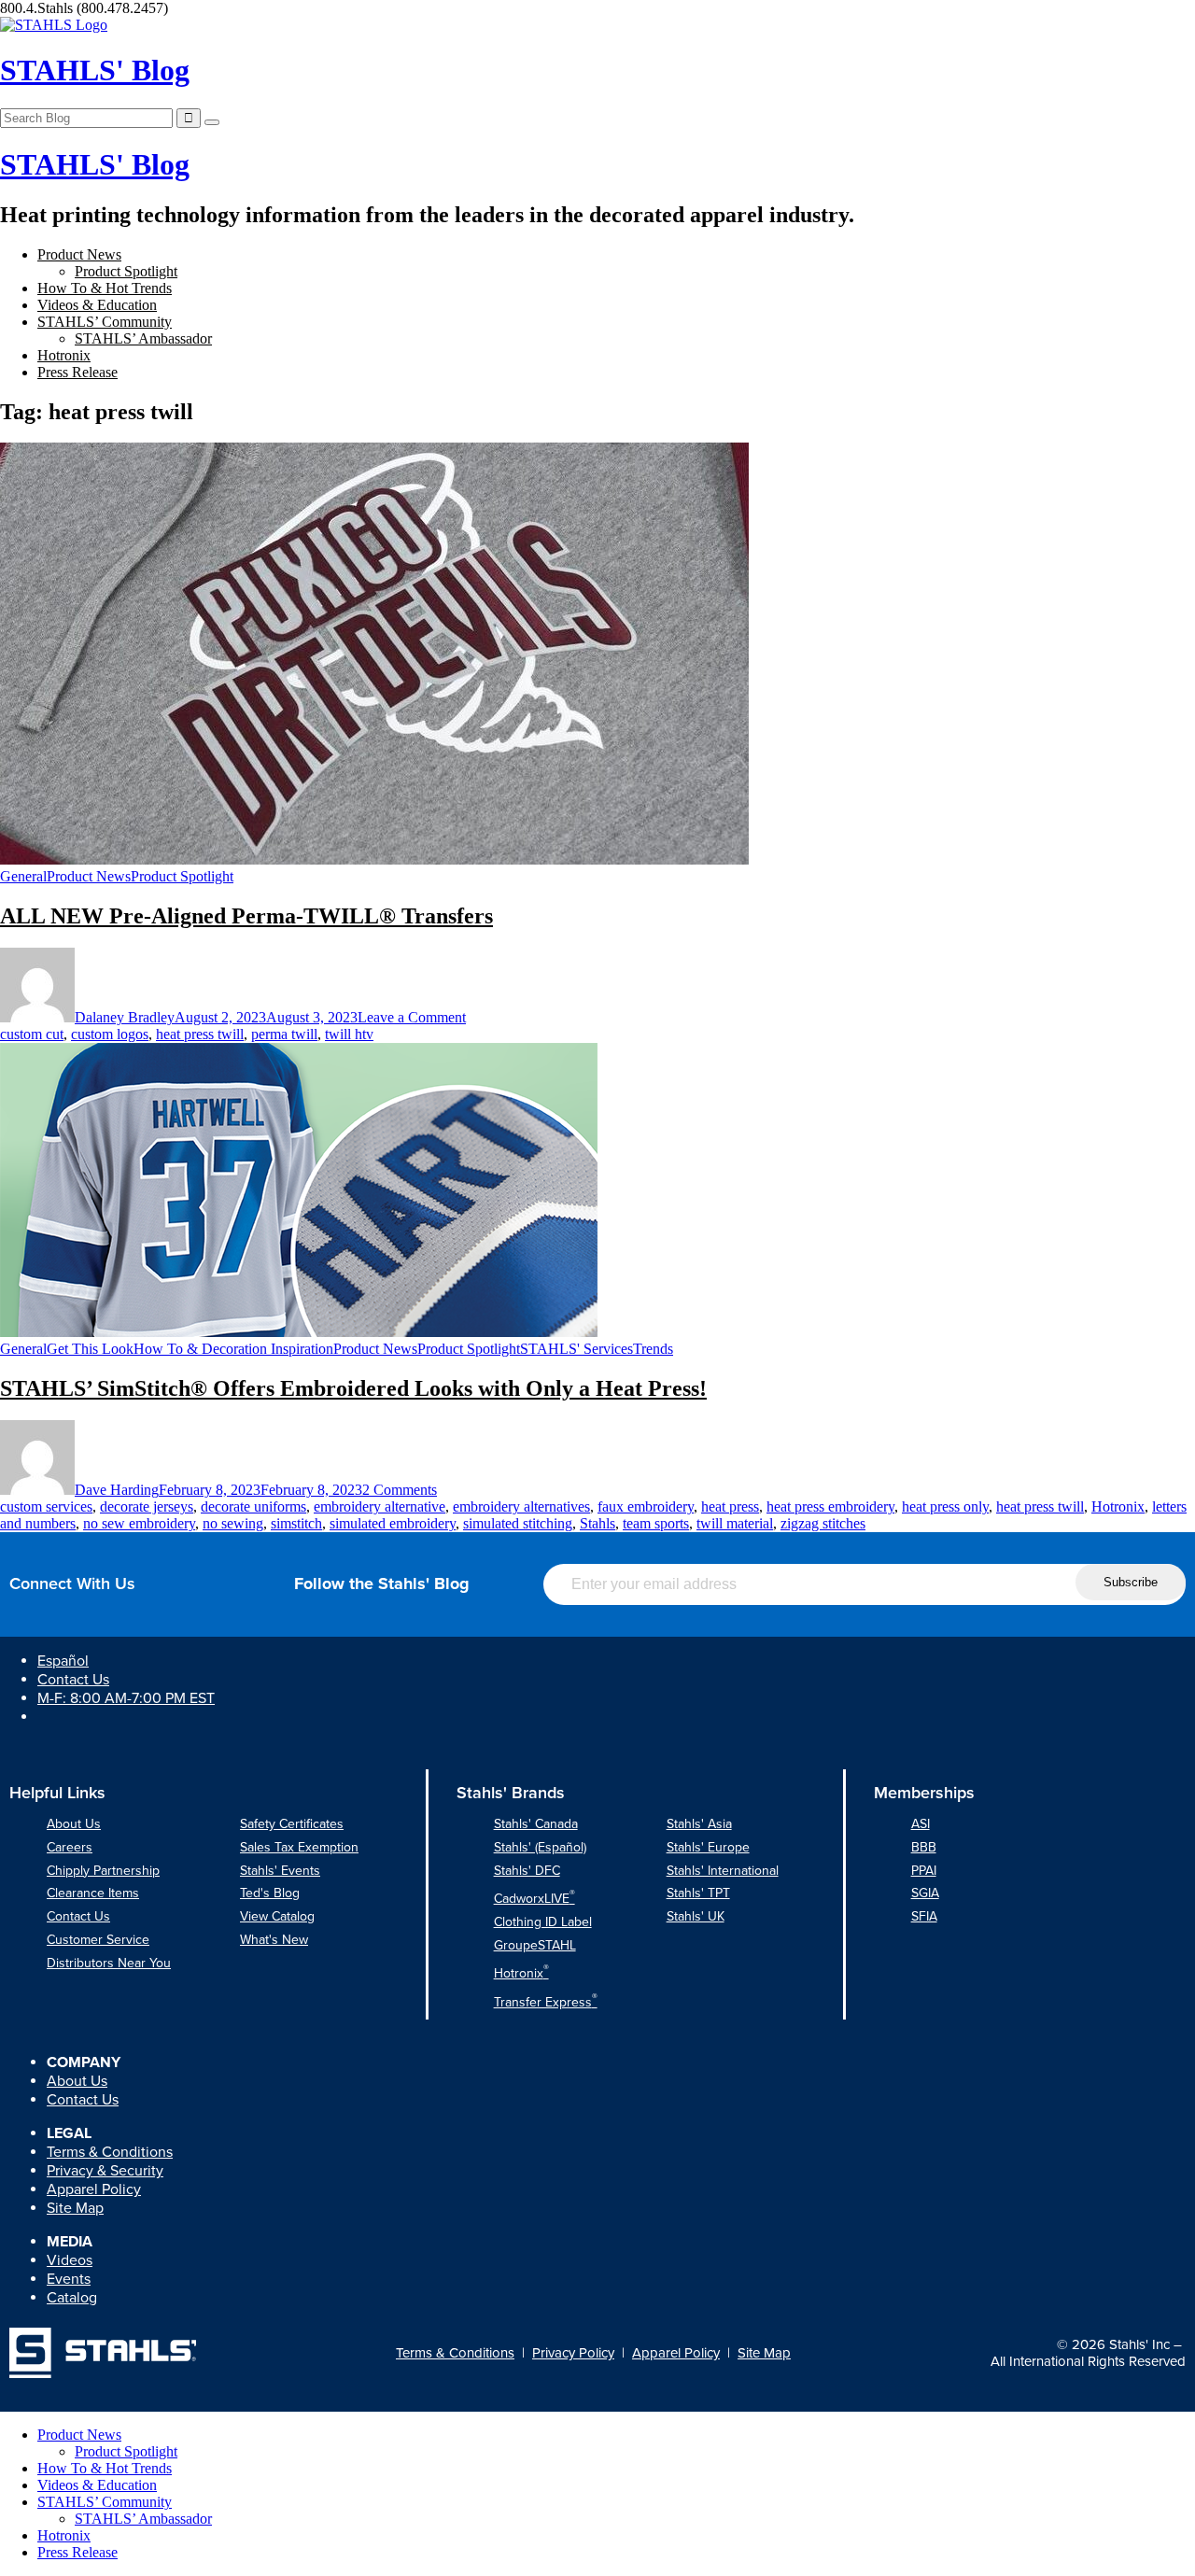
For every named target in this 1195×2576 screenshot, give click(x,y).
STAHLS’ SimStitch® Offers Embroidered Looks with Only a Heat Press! (353, 1388)
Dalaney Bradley (125, 1017)
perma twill (284, 1034)
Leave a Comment (412, 1017)
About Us (74, 1824)
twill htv (349, 1034)
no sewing (233, 1523)
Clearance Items (93, 1893)
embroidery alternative (380, 1506)
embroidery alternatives (521, 1506)
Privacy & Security (105, 2171)
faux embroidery (646, 1506)
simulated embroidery (393, 1523)
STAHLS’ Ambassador (143, 338)
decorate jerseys (147, 1506)
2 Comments (400, 1490)
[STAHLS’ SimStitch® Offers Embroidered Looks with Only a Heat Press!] (299, 1332)
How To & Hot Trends (105, 288)
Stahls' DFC (527, 1871)
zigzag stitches (823, 1523)
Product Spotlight (126, 271)
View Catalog (277, 1916)
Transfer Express (546, 2002)
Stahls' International (723, 1871)
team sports (656, 1523)
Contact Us (73, 1680)
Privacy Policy (573, 2353)
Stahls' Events (280, 1871)
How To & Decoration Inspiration (233, 1349)
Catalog (72, 2298)
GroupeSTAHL (535, 1945)
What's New (274, 1940)
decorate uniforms (253, 1506)
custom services (46, 1506)
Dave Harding (117, 1490)
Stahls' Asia (699, 1824)
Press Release (77, 372)
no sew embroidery (139, 1523)
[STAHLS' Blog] (54, 25)
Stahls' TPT (698, 1893)
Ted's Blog (270, 1893)
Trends (653, 1349)
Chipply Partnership (103, 1871)
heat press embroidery (830, 1506)
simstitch (296, 1523)
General (23, 876)
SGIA (925, 1893)
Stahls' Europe (708, 1847)
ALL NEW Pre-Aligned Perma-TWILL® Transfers (246, 916)
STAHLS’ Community (105, 322)
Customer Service (98, 1940)
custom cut (32, 1034)
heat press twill (200, 1034)
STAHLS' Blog (95, 70)
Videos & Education (97, 305)
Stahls (597, 1523)
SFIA (924, 1916)
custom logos (110, 1034)
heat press (730, 1506)
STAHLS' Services (576, 1349)
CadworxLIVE (534, 1899)
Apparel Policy (94, 2189)
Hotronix (64, 355)
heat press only (945, 1506)
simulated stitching (518, 1523)
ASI (921, 1824)
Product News (79, 254)
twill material (735, 1523)
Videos (70, 2260)
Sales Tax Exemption (299, 1847)
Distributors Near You (109, 1963)
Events (69, 2279)
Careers (70, 1847)
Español (63, 1661)
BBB (924, 1847)
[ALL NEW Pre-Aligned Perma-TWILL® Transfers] (374, 859)
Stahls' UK (696, 1916)
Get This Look (90, 1349)
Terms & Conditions (110, 2152)
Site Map (75, 2208)
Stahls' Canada (536, 1824)
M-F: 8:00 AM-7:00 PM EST (126, 1698)
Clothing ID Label (543, 1922)
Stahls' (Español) (540, 1847)
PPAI (924, 1871)
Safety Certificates (292, 1824)
